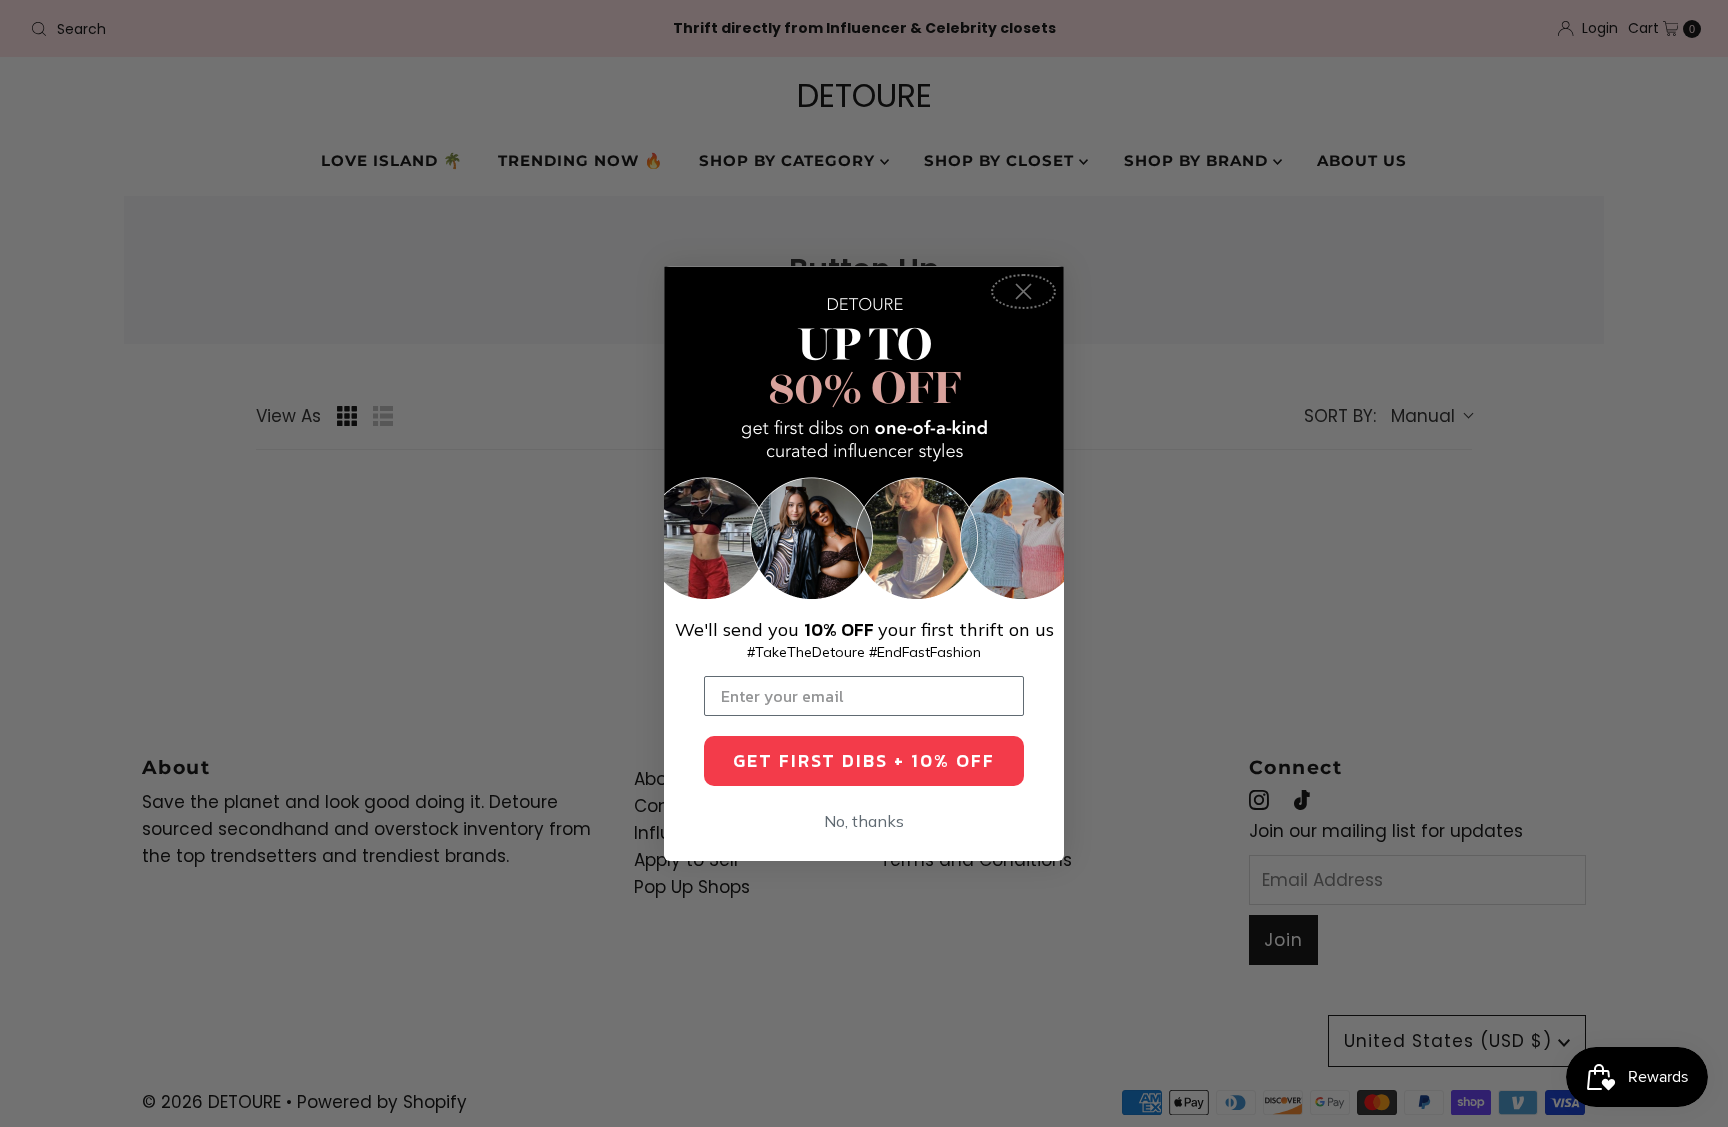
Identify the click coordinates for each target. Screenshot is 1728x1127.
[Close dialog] (1023, 291)
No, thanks (864, 821)
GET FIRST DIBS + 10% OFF (864, 760)
